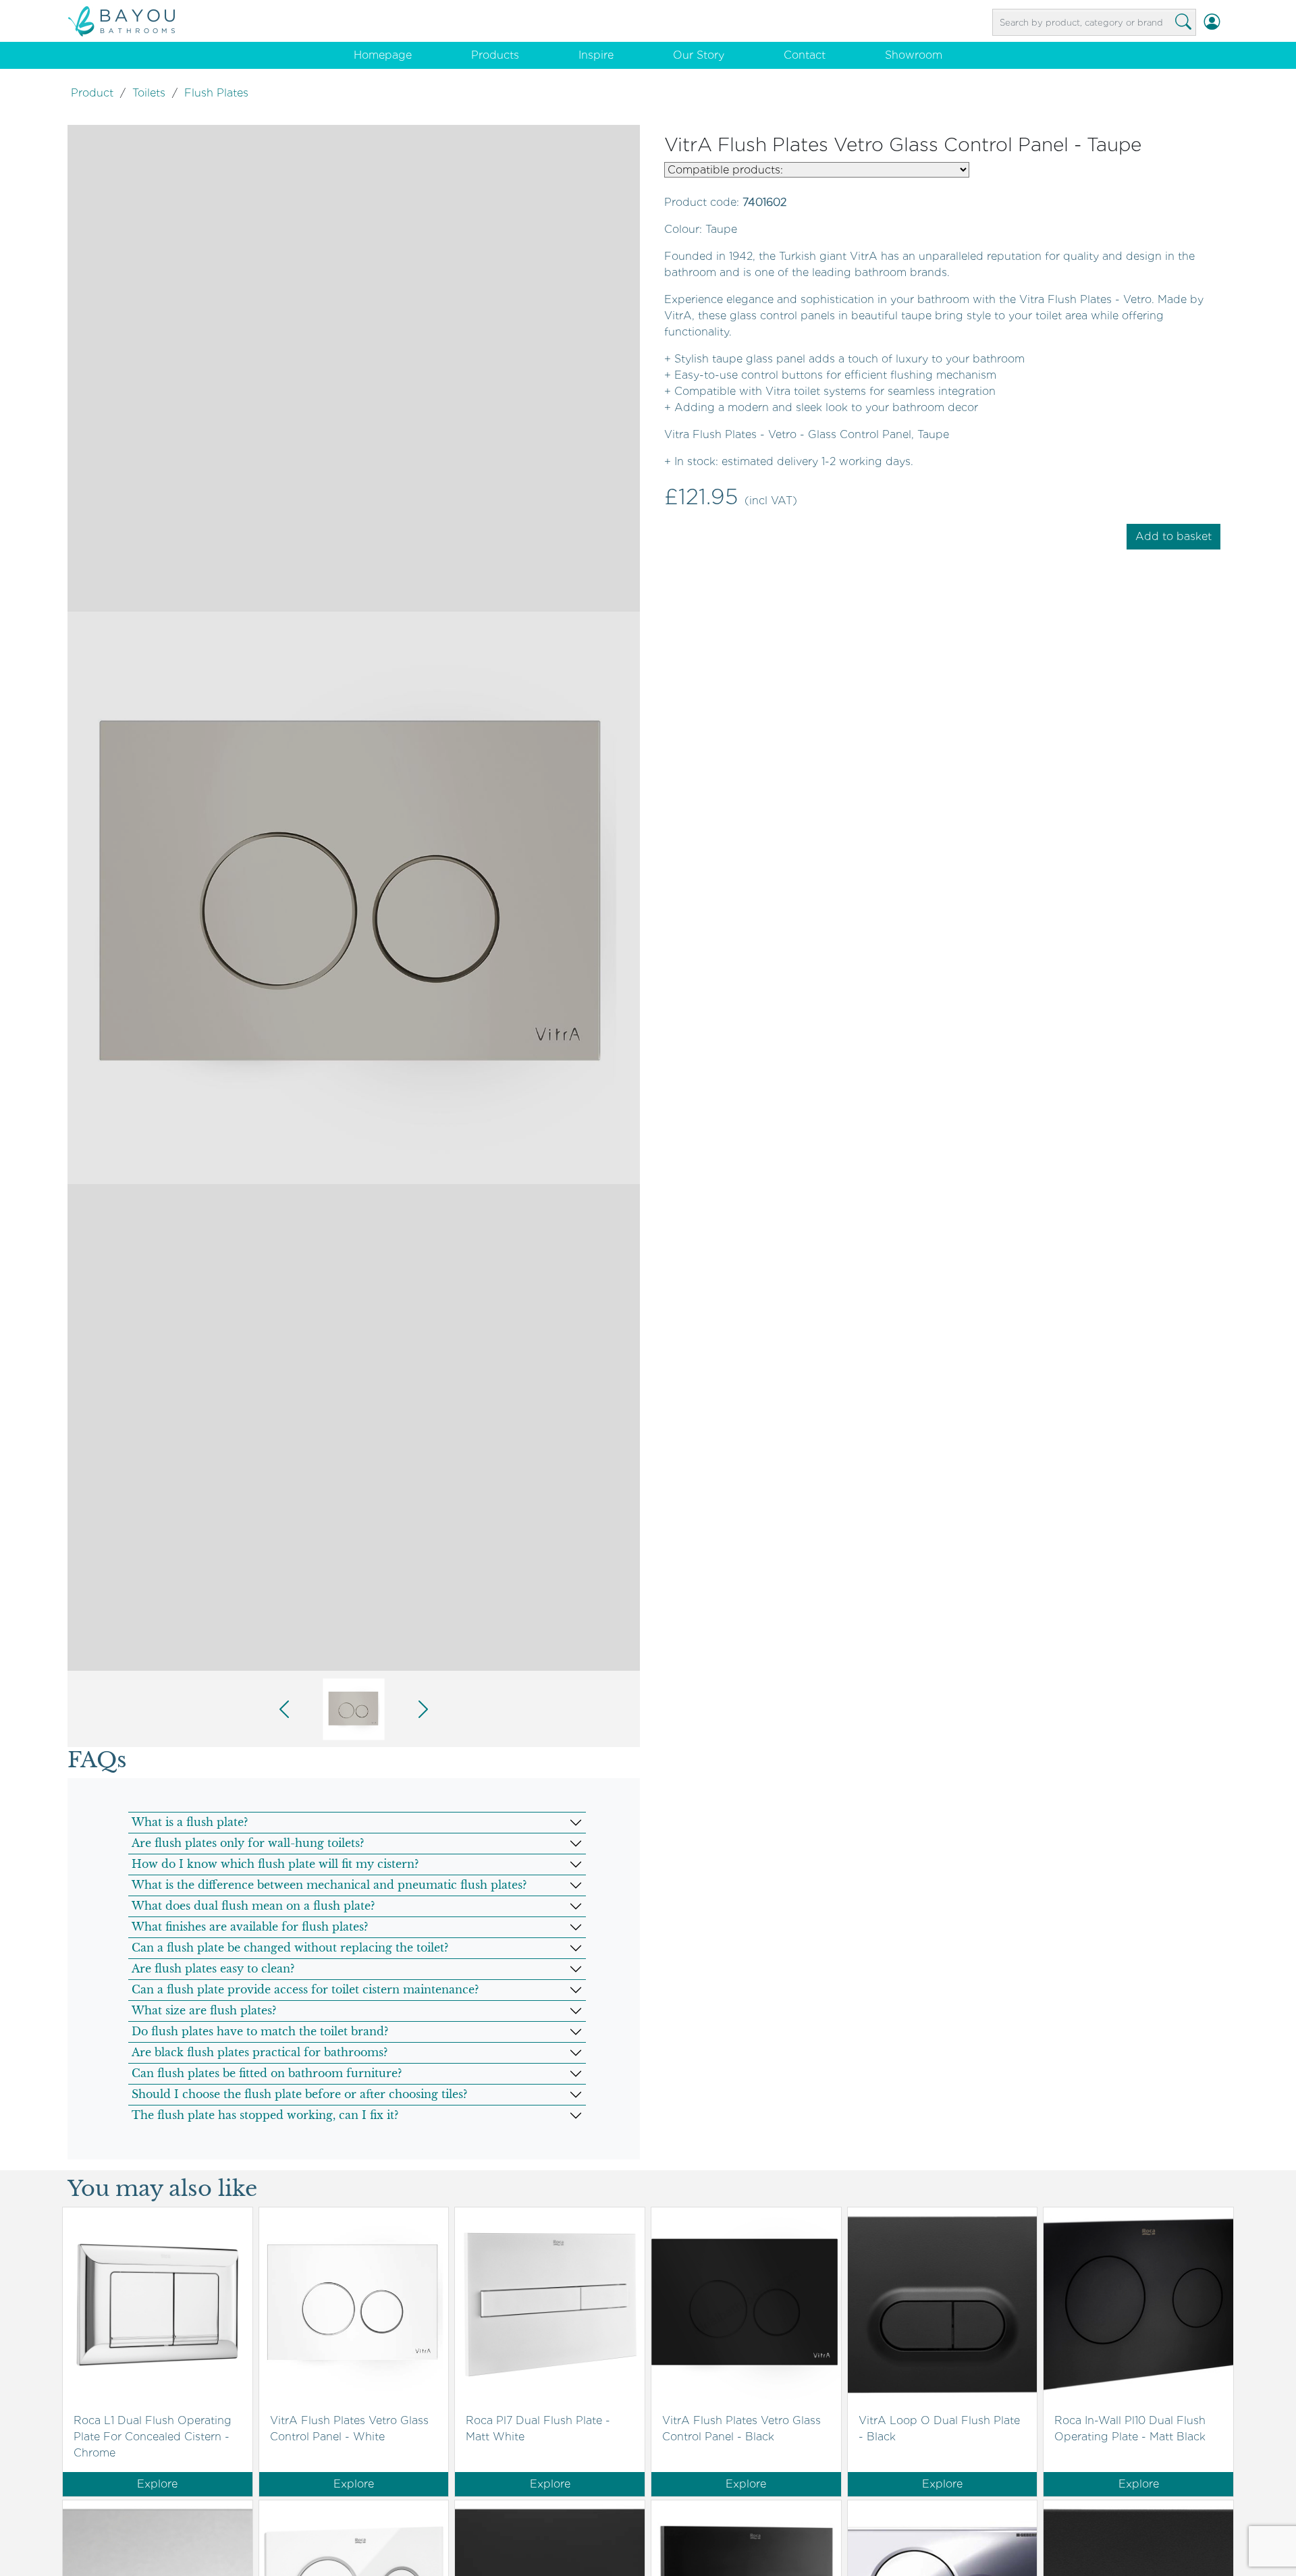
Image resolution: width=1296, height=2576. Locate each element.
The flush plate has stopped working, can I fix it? (265, 2115)
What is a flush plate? (190, 1822)
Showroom (914, 55)
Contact (805, 55)
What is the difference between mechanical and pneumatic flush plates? (329, 1885)
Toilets (149, 93)
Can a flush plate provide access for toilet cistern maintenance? (305, 1989)
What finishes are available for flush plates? (250, 1927)
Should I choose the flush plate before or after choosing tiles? (299, 2094)
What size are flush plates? (204, 2010)
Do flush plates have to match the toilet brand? (260, 2031)
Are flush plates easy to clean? (213, 1968)
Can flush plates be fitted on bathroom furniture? (267, 2073)
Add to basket (1173, 536)
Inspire (596, 55)
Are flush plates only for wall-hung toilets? (248, 1843)
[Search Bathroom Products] (1183, 22)
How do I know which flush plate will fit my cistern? (275, 1864)
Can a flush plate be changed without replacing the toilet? (290, 1948)
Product (92, 93)
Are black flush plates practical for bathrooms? (260, 2052)
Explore (157, 2484)
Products (495, 55)
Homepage (383, 55)
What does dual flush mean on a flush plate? (253, 1906)
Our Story (699, 55)
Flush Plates (216, 93)
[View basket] (1228, 22)
